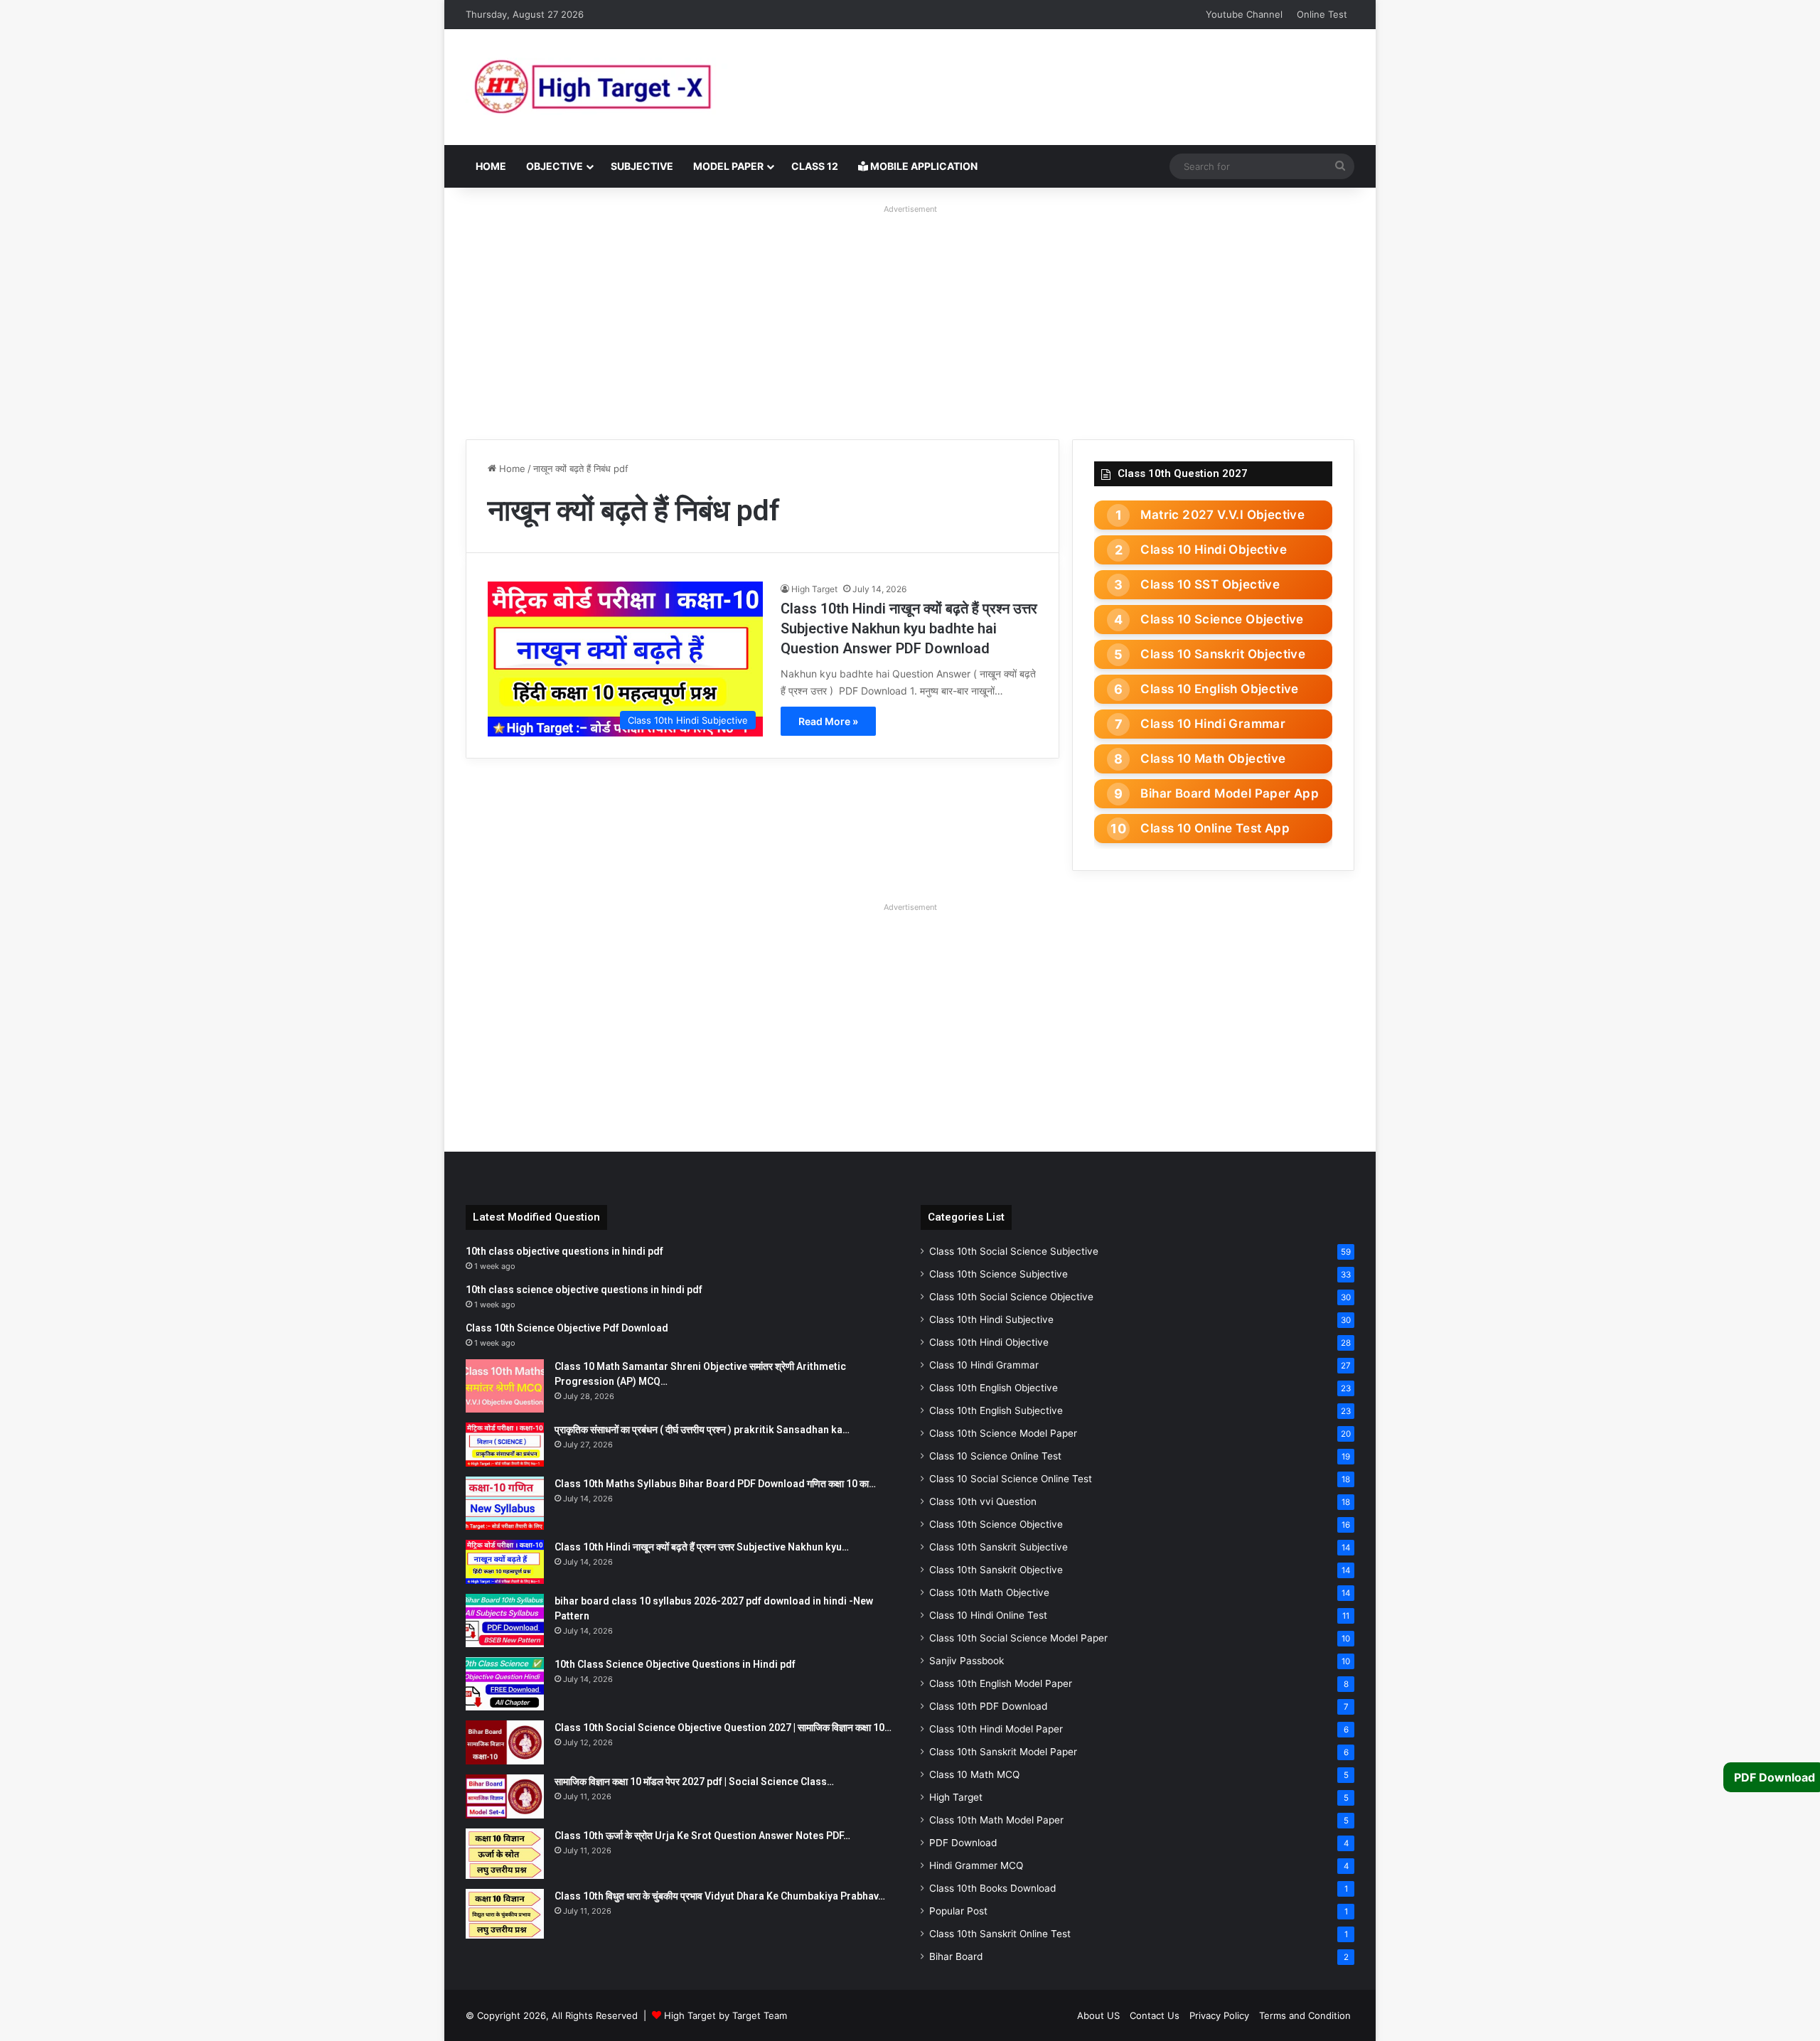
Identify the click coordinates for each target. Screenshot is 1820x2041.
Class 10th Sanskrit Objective (996, 1570)
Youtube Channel (1244, 14)
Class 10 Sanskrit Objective (1223, 654)
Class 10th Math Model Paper (996, 1820)
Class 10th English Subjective (996, 1410)
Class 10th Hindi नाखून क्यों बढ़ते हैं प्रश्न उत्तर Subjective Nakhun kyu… (702, 1547)
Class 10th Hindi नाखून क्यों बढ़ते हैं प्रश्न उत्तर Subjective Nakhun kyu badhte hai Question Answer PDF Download (909, 628)
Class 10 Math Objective (1213, 759)
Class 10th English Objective (994, 1388)
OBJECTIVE (555, 166)
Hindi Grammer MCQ (976, 1865)
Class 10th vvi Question (983, 1501)
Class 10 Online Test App (1215, 828)
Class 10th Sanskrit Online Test (1000, 1934)
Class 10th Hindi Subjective (991, 1319)
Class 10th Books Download (992, 1888)
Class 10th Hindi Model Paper (996, 1729)
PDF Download (963, 1843)
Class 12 (815, 166)
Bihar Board (956, 1956)
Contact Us (1155, 2015)
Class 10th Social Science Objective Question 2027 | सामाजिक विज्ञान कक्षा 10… (723, 1727)
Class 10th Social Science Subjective (1014, 1251)
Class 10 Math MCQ (974, 1774)
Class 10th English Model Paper (1001, 1683)
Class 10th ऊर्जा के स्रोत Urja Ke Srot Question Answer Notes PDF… (702, 1836)
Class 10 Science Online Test (995, 1456)
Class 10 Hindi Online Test (988, 1615)
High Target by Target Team (726, 2015)
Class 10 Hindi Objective (1214, 550)
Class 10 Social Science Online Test (1011, 1479)
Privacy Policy (1219, 2015)
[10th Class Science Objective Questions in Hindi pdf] (505, 1684)
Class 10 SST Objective (1210, 584)
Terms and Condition (1305, 2015)
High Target (814, 589)
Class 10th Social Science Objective (1011, 1297)
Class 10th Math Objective (989, 1592)
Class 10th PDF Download (988, 1706)
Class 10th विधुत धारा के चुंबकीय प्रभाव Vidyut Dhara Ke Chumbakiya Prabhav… (720, 1896)
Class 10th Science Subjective (999, 1274)
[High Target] (643, 87)
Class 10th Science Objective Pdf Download (567, 1328)
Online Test (1322, 14)
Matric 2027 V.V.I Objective (1222, 515)
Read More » (828, 721)
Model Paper (728, 166)
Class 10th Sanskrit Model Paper (1003, 1752)
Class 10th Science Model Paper (1003, 1433)
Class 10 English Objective (1219, 689)
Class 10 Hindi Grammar (1213, 724)
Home (491, 166)
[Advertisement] (910, 318)
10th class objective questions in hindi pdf (564, 1251)
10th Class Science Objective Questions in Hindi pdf (675, 1664)
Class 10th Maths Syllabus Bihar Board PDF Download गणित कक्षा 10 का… (715, 1484)
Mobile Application (923, 166)
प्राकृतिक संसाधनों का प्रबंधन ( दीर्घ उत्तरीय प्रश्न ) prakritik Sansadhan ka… (702, 1430)
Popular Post (958, 1911)
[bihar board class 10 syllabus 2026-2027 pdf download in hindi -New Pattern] (505, 1621)
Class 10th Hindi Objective (989, 1342)
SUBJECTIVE (642, 166)
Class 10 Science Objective (1222, 619)
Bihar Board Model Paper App (1230, 793)
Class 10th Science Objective (996, 1524)
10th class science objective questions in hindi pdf (584, 1290)
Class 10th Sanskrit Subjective (999, 1547)
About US (1098, 2015)
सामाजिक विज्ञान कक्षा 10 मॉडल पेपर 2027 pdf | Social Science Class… (694, 1782)
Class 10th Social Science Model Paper (1018, 1638)
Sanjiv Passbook (967, 1661)
